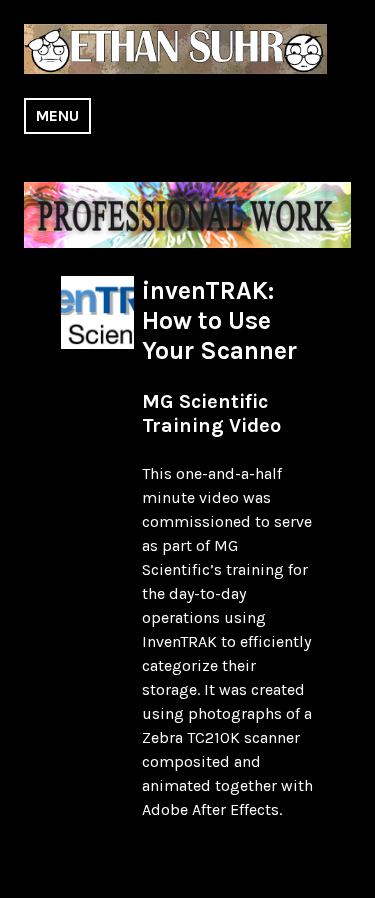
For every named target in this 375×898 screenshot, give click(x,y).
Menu (57, 115)
